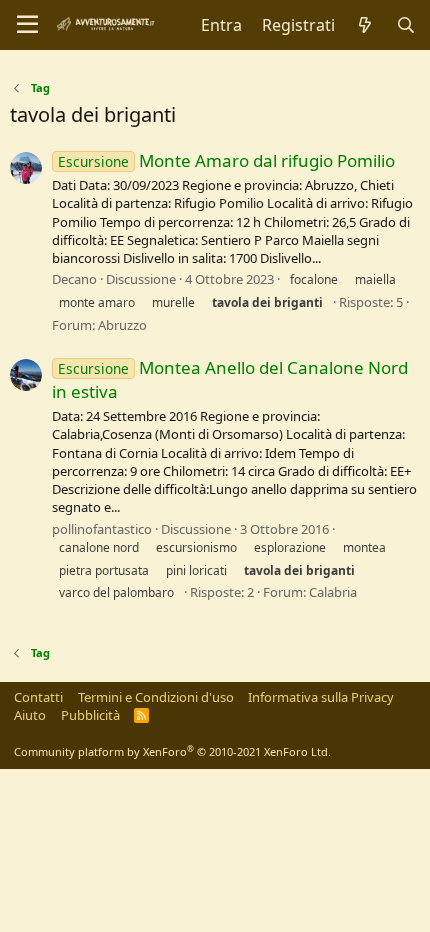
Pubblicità (90, 715)
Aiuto (30, 715)
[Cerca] (405, 25)
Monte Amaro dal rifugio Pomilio (226, 160)
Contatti (38, 697)
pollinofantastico (102, 529)
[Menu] (27, 25)
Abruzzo (122, 325)
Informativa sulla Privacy (321, 697)
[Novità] (365, 25)
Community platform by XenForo (172, 751)
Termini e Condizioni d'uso (156, 697)
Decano (74, 279)
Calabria (333, 592)
